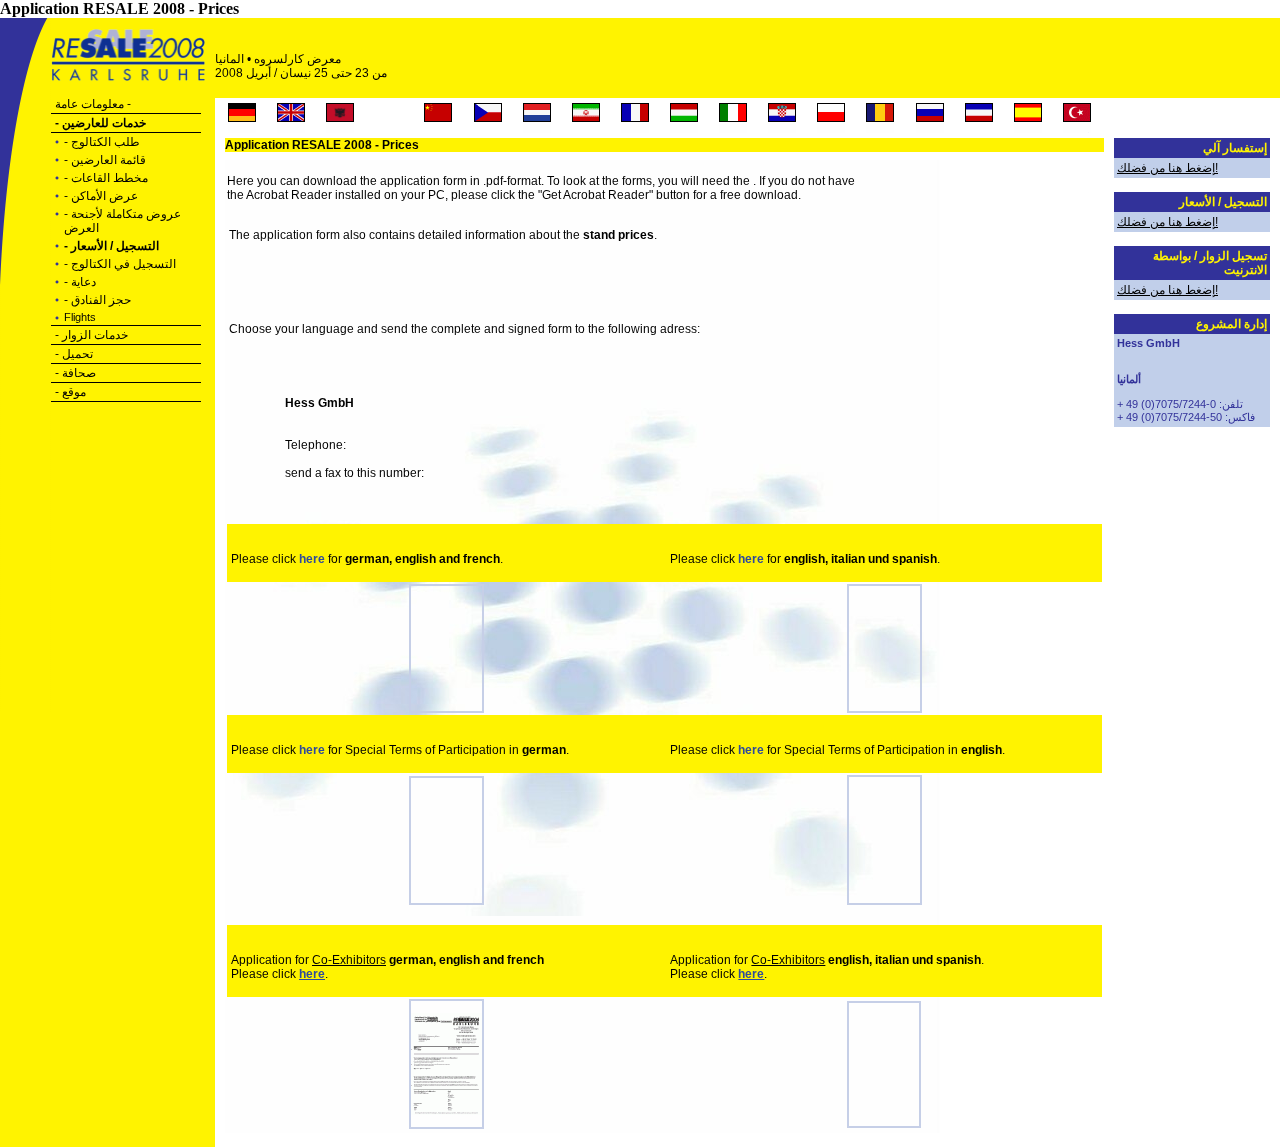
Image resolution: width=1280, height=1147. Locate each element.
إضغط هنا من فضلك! (1167, 168)
